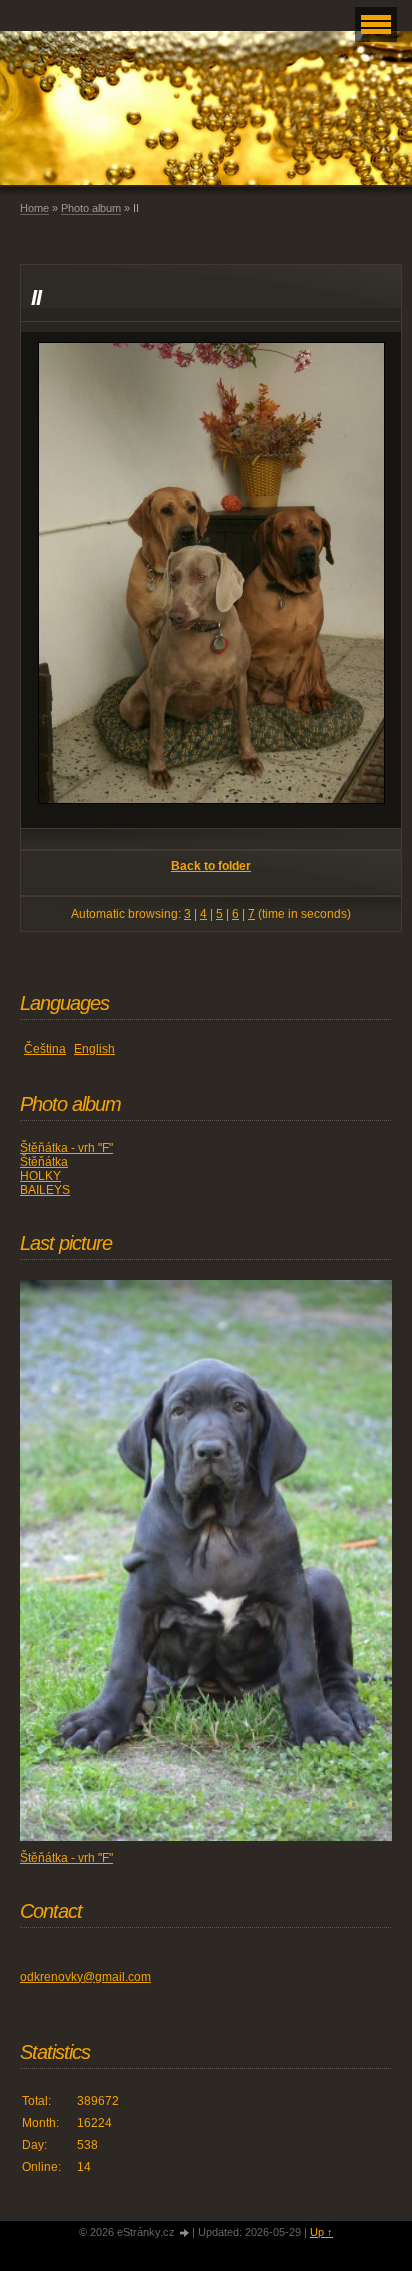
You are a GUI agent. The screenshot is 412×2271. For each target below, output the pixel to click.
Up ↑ (321, 2232)
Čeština (45, 1049)
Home (34, 208)
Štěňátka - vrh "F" (66, 1148)
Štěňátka (44, 1162)
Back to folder (211, 866)
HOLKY (40, 1176)
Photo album (91, 208)
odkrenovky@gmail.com (85, 1977)
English (94, 1049)
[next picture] (368, 580)
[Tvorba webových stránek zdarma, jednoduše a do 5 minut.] (185, 2233)
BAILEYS (45, 1190)
